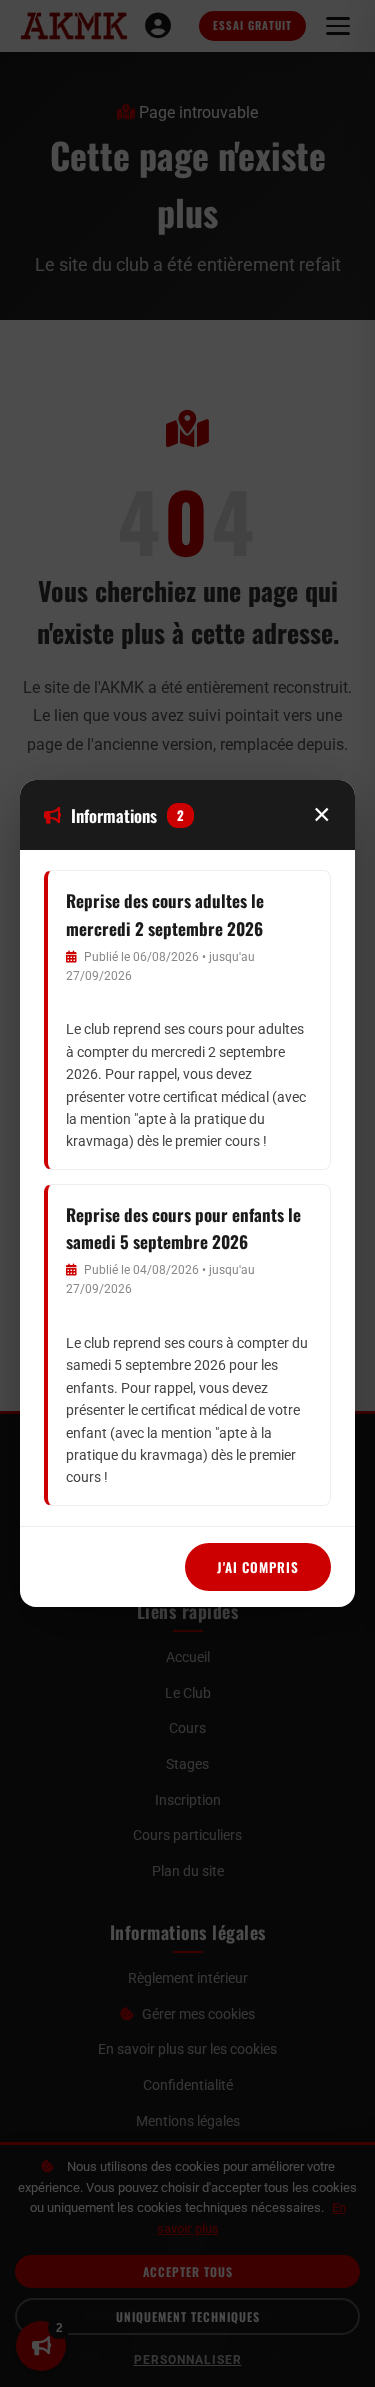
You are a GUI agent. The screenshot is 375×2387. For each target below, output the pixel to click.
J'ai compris (258, 1567)
